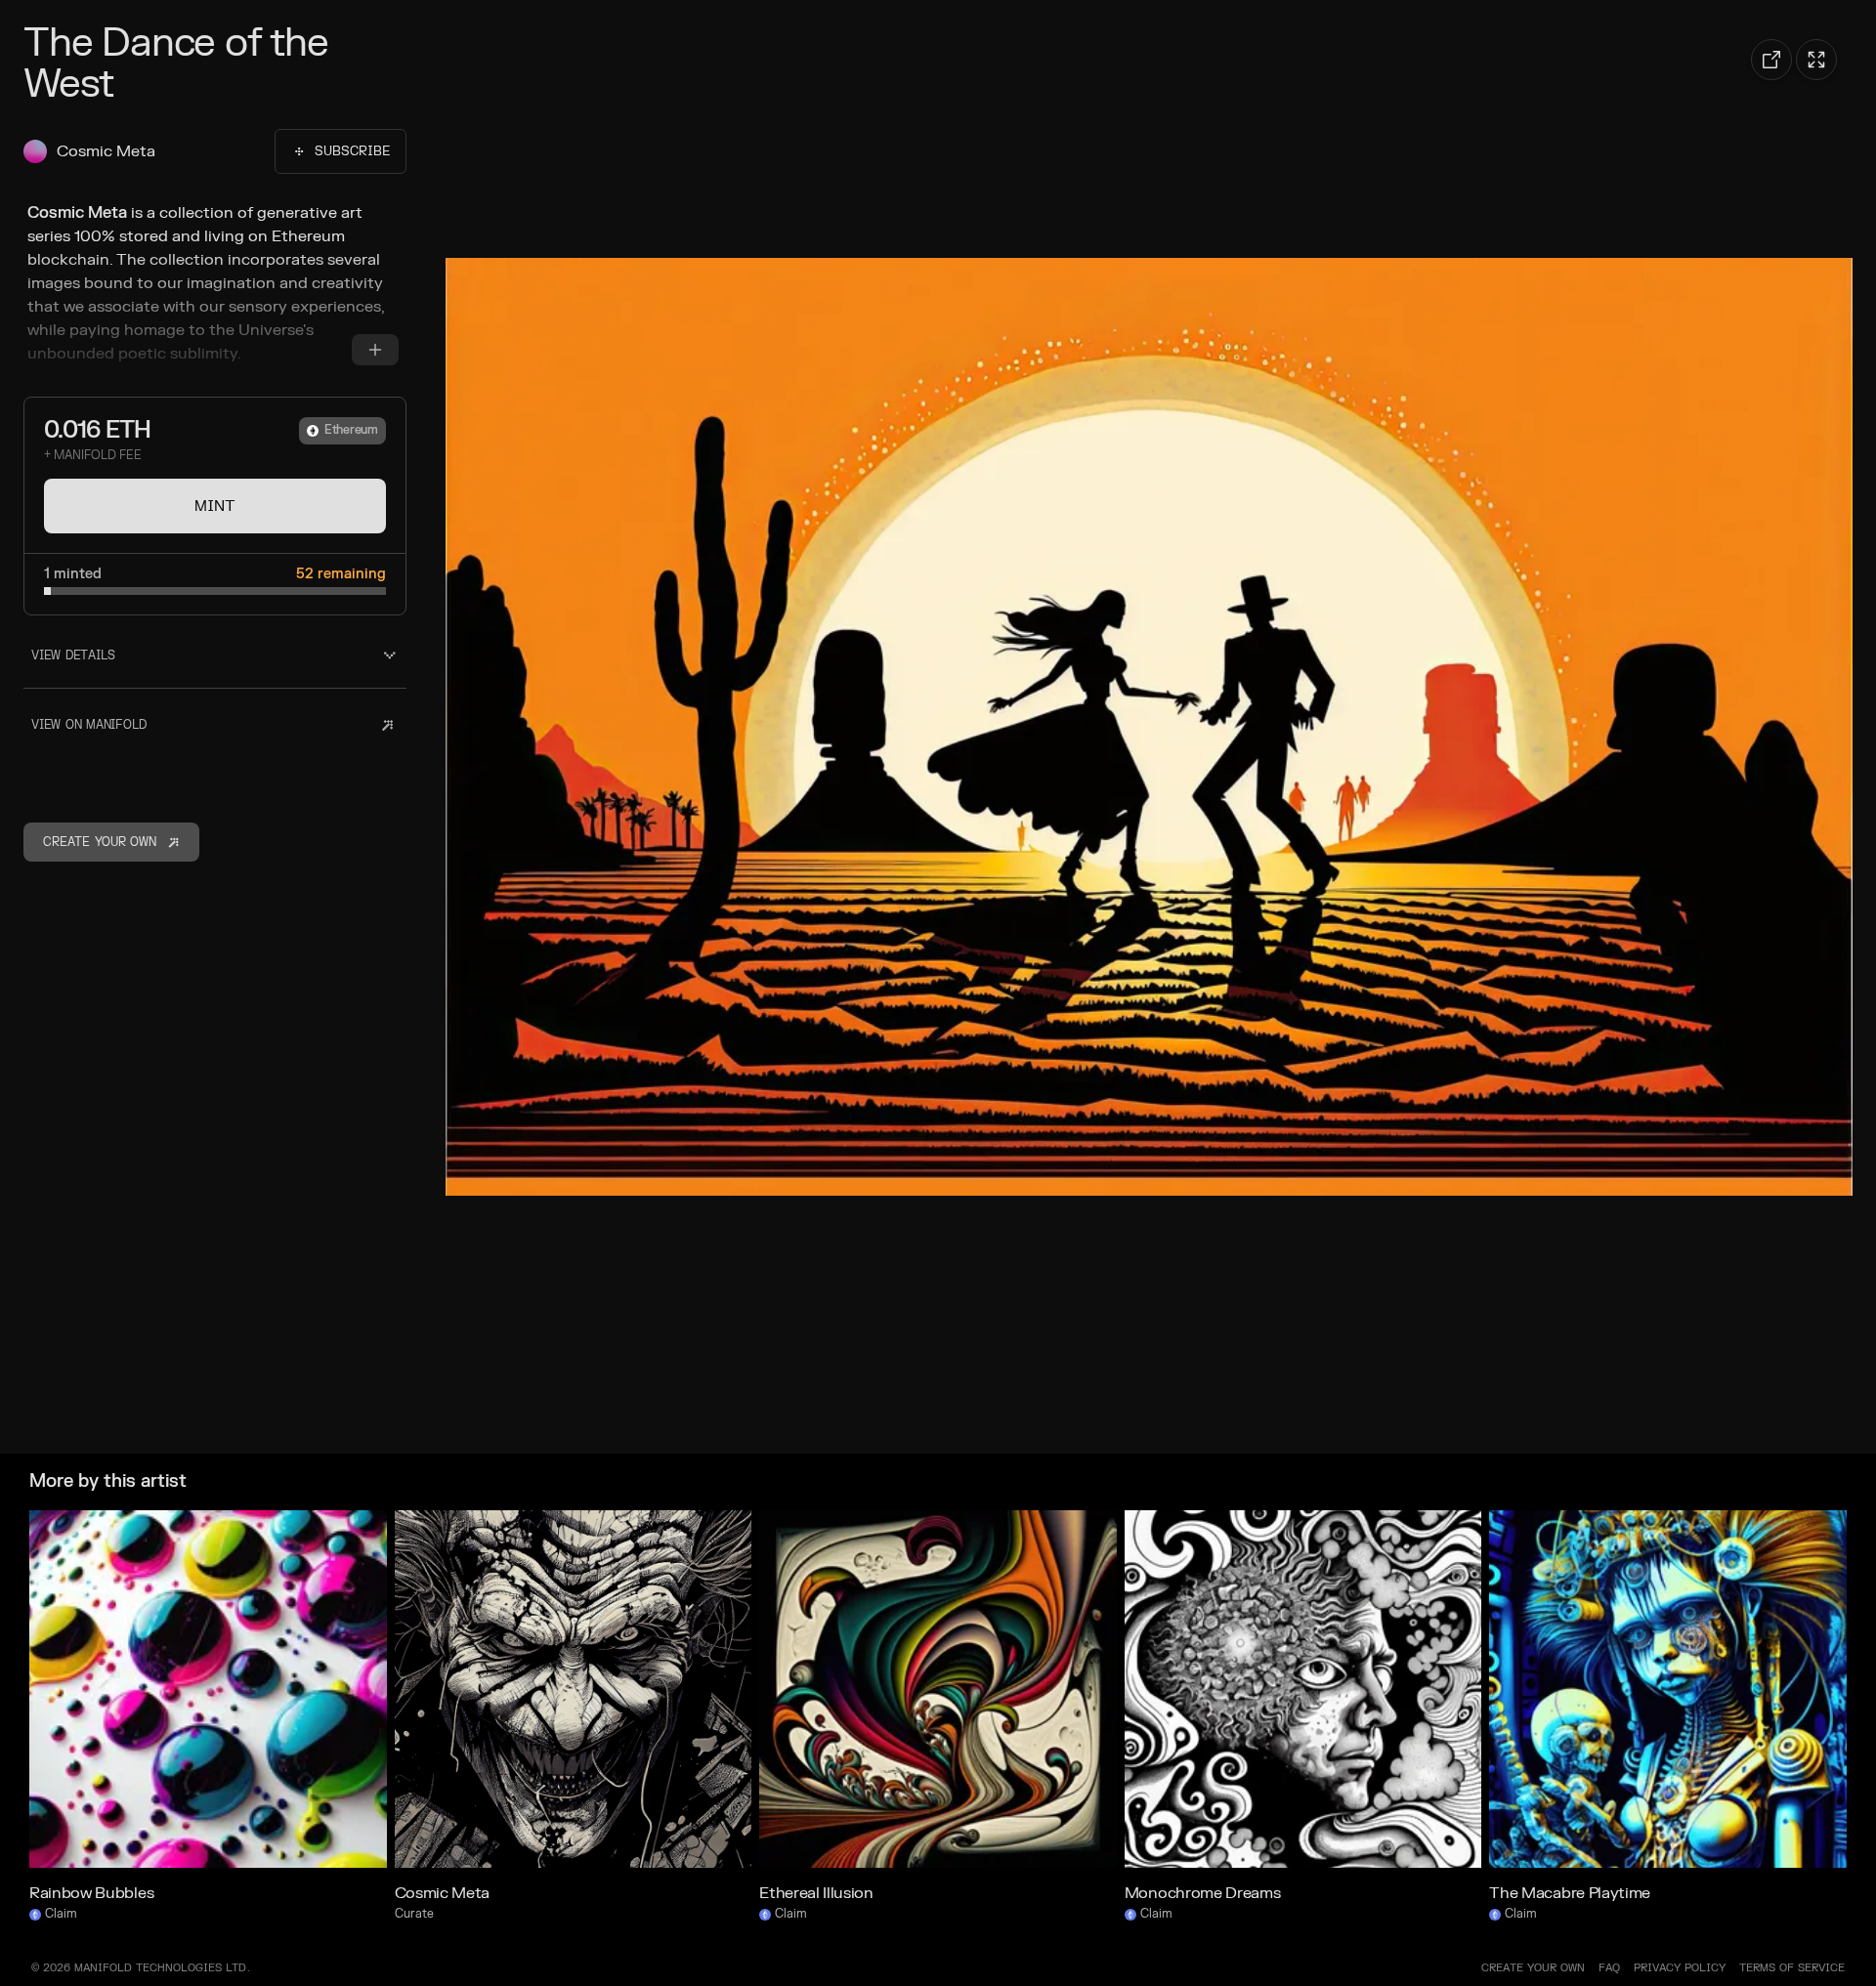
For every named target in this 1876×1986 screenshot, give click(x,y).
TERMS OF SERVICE (1792, 1968)
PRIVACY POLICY (1680, 1968)
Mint (215, 506)
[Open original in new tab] (1771, 60)
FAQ (1609, 1968)
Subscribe (352, 151)
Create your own (1533, 1968)
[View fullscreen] (1816, 60)
